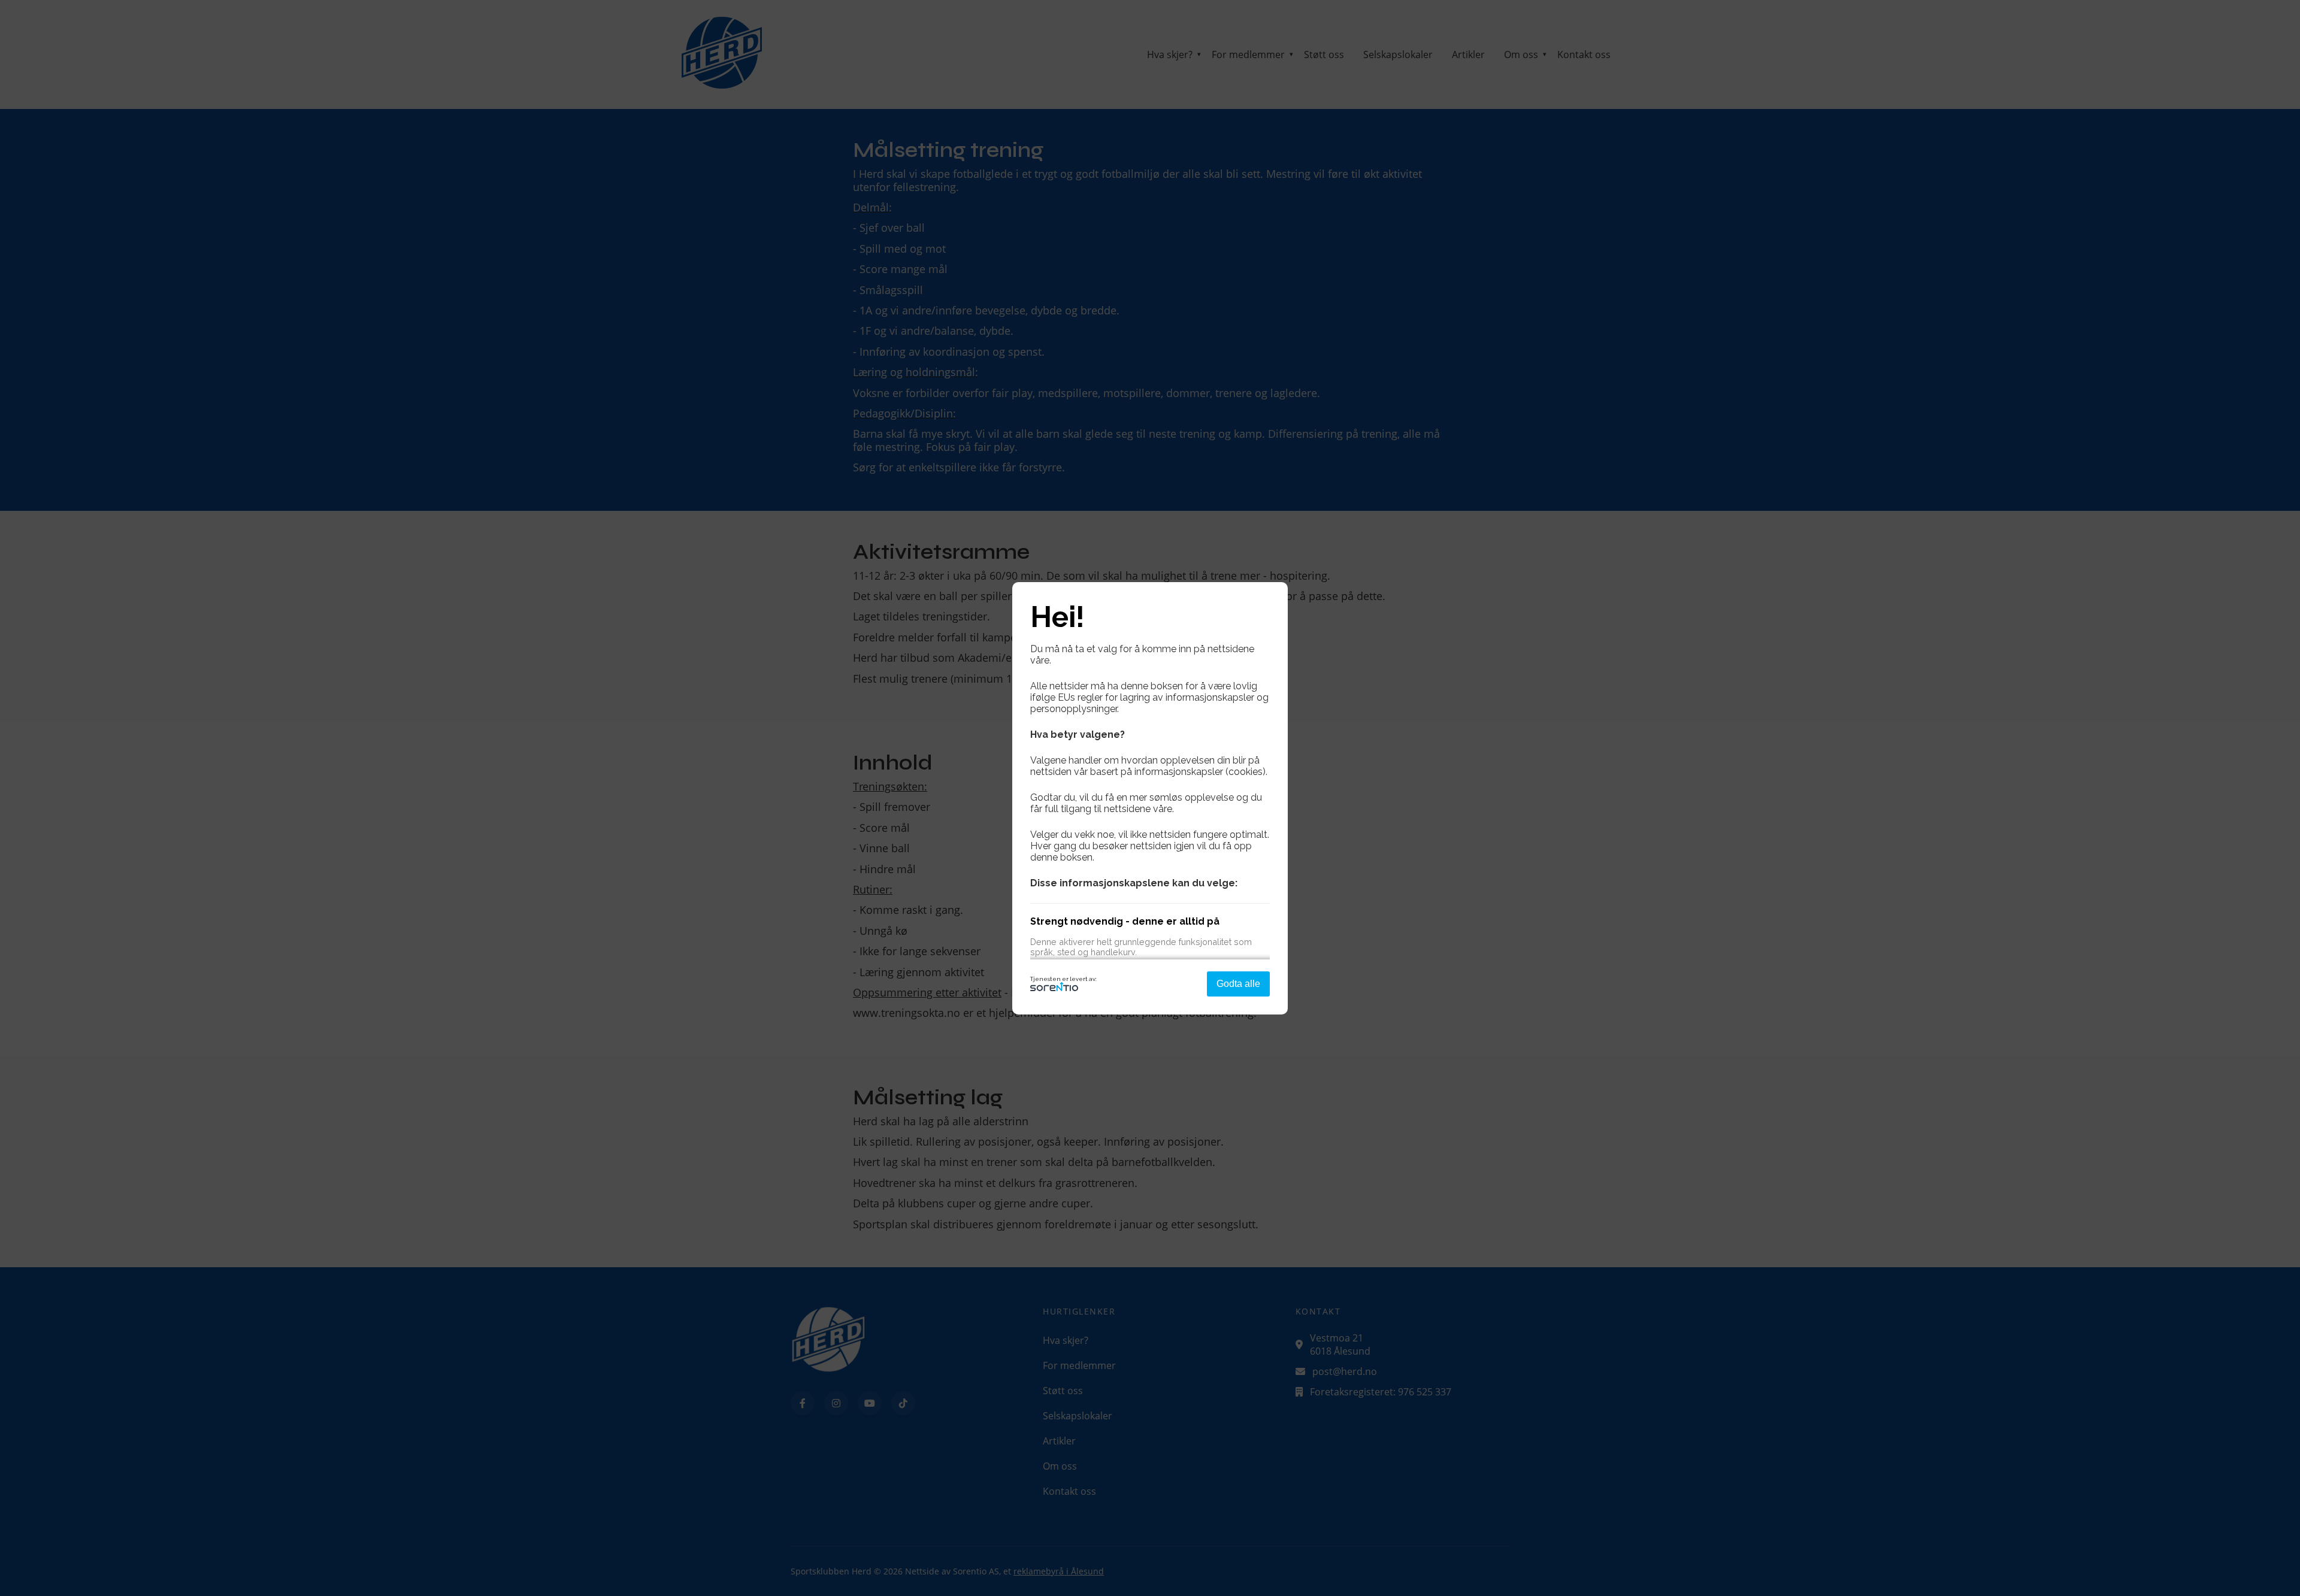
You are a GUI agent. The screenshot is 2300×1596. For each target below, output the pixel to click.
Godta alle (1238, 984)
